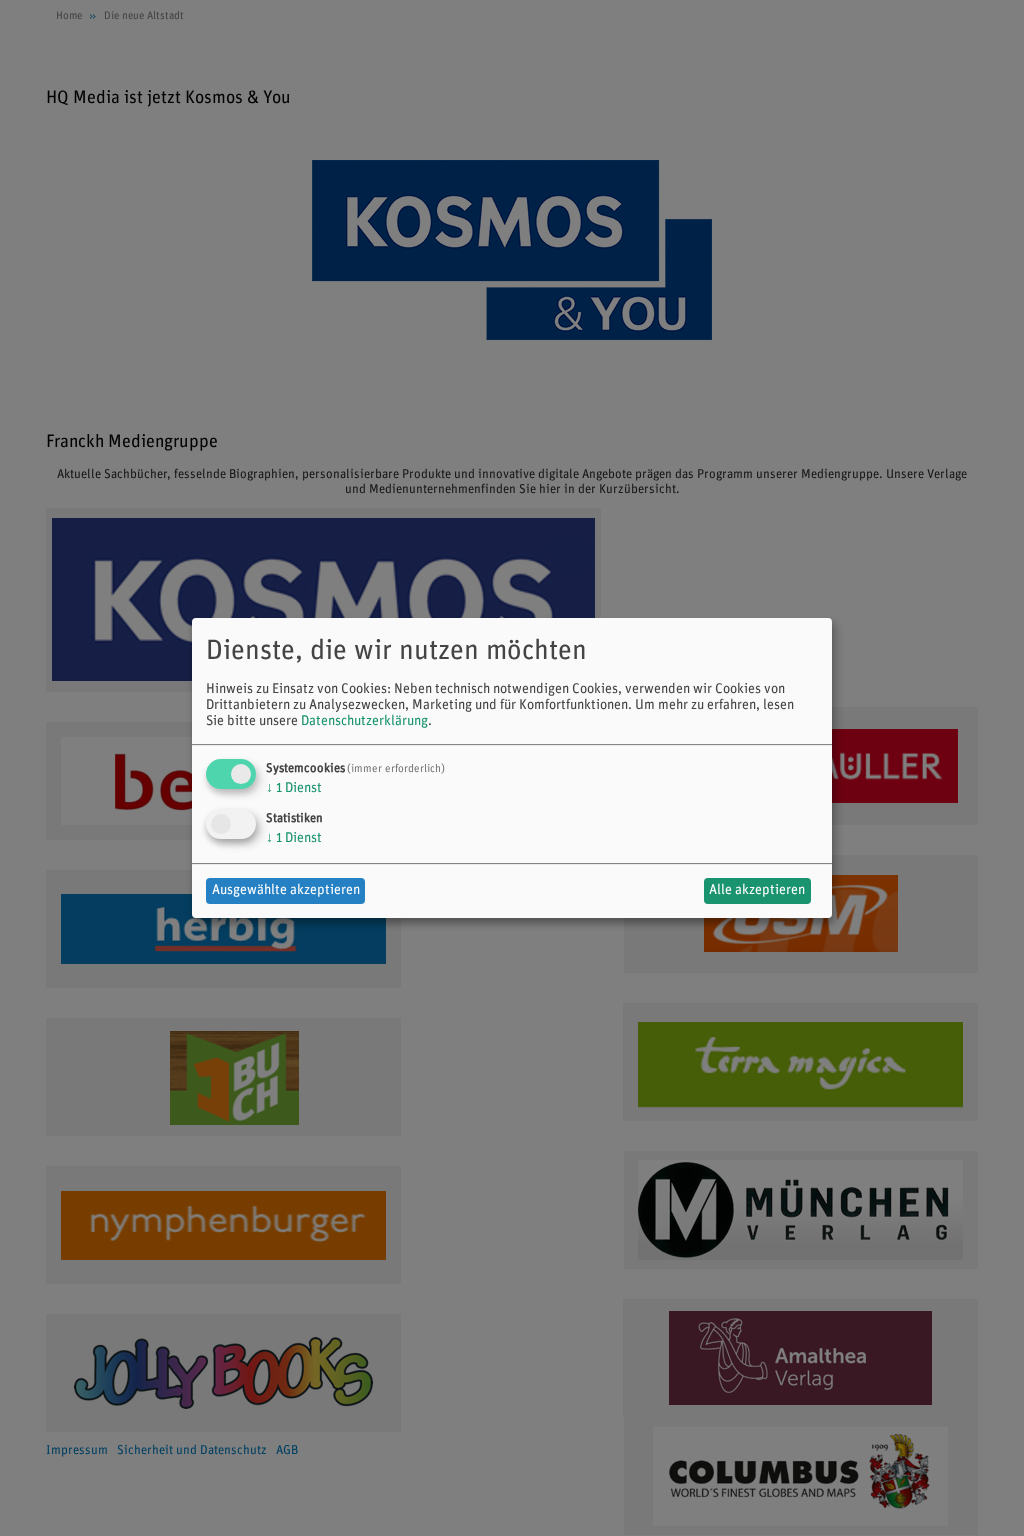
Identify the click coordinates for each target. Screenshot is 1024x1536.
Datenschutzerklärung (364, 721)
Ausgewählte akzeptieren (286, 890)
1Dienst (294, 788)
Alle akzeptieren (757, 890)
